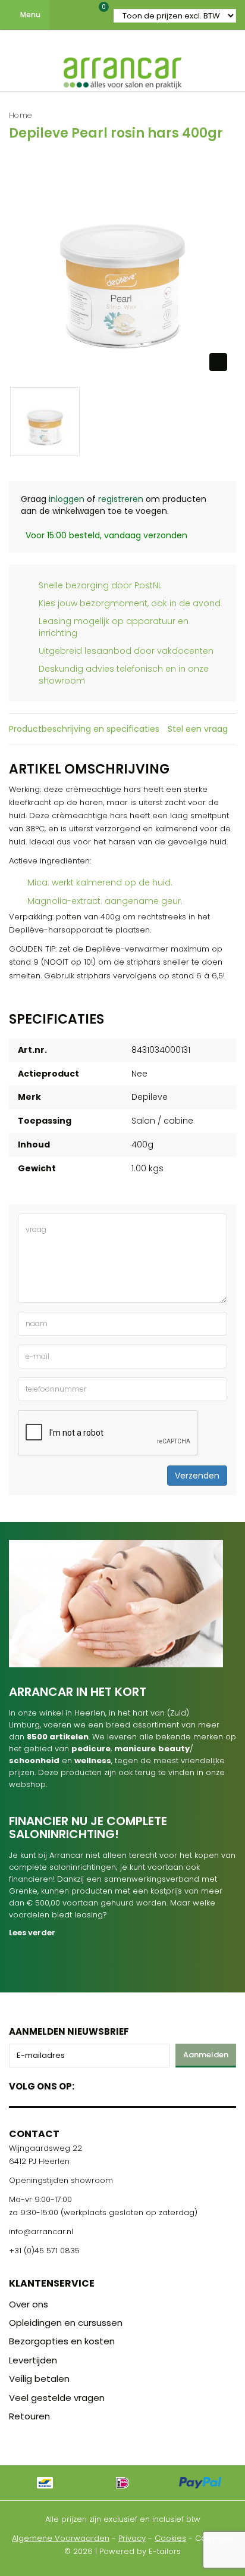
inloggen (67, 499)
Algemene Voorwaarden (61, 2538)
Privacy (132, 2538)
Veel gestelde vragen (57, 2398)
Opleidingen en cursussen (66, 2323)
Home (21, 115)
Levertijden (33, 2360)
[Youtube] (108, 2084)
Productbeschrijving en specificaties (84, 729)
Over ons (29, 2304)
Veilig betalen (39, 2379)
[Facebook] (87, 2084)
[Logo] (122, 70)
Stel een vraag (198, 729)
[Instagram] (129, 2084)
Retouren (29, 2416)
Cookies (170, 2538)
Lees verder (32, 1933)
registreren (121, 499)
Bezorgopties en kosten (62, 2341)
